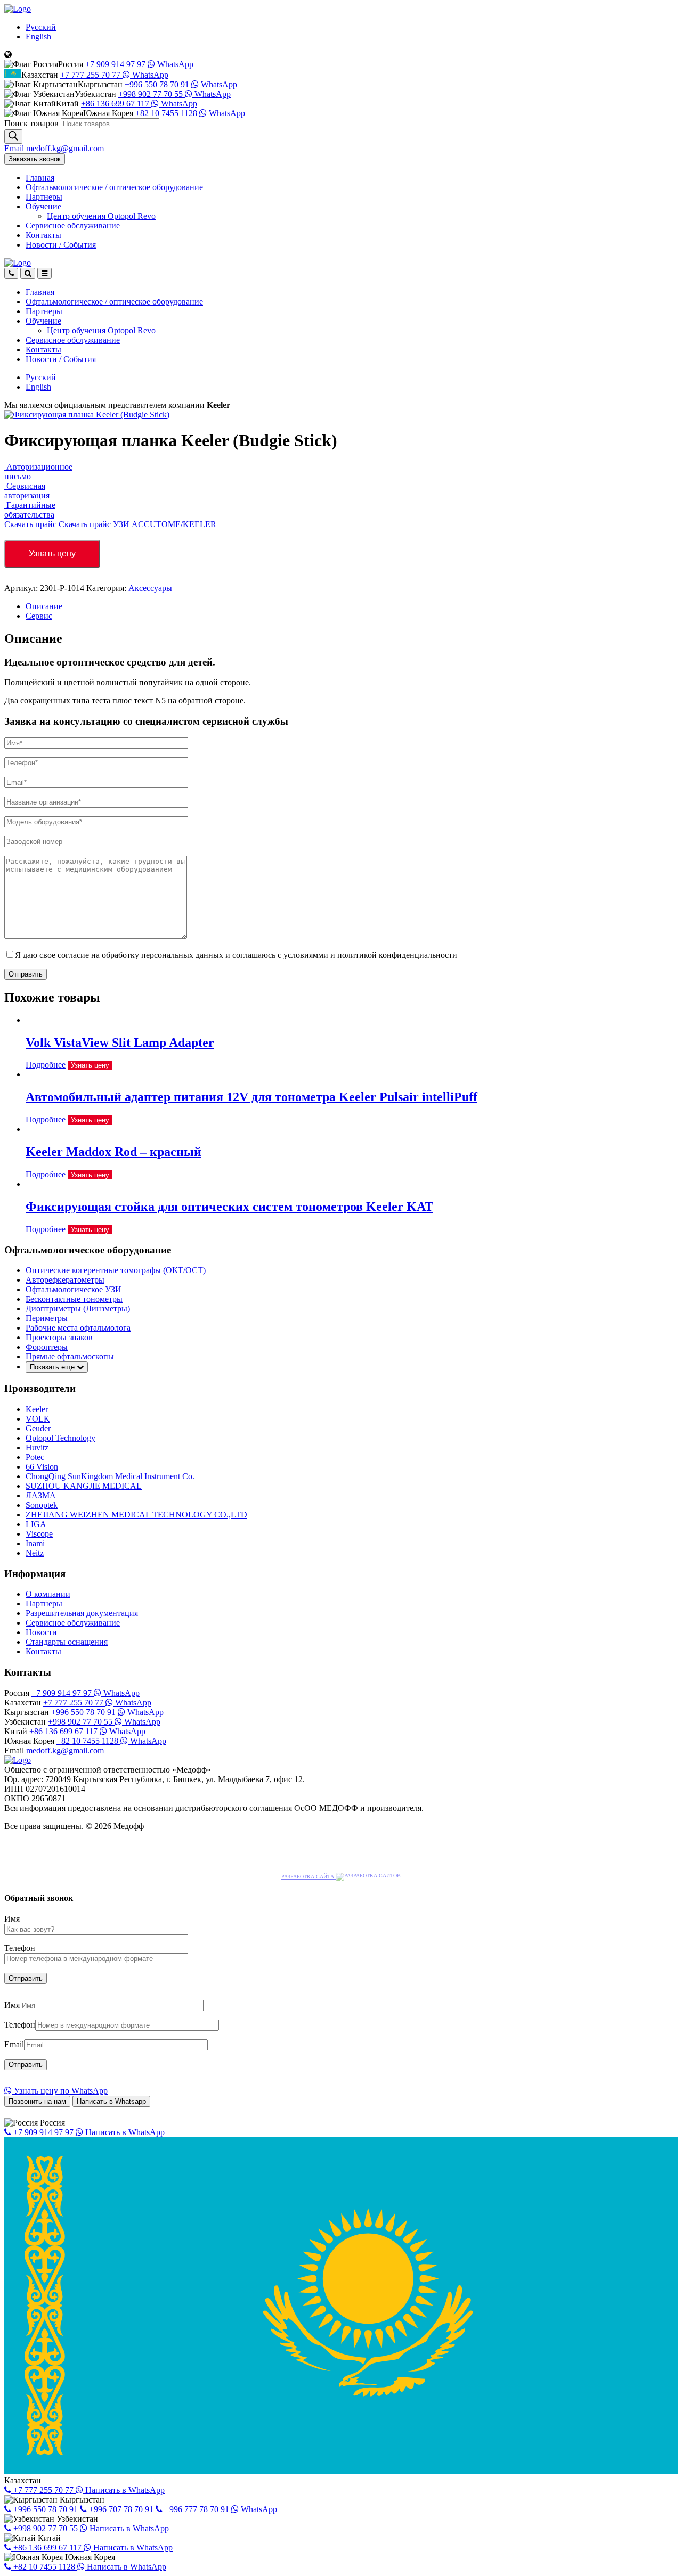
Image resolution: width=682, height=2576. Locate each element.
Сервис (39, 616)
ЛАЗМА (41, 1495)
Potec (35, 1457)
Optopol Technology (60, 1438)
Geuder (38, 1428)
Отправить (26, 974)
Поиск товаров (31, 123)
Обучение (43, 206)
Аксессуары (150, 588)
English (38, 36)
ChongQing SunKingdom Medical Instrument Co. (110, 1476)
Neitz (35, 1553)
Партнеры (44, 197)
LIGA (36, 1524)
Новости (61, 245)
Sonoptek (42, 1505)
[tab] (352, 606)
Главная (40, 178)
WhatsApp (174, 64)
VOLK (38, 1419)
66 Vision (42, 1467)
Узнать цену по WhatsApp (60, 2091)
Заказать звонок (35, 159)
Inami (35, 1543)
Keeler (37, 1409)
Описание (44, 606)
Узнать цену (52, 553)
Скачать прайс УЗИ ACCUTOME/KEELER (137, 524)
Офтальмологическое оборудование (114, 187)
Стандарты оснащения (67, 1642)
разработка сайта (308, 1877)
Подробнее (46, 1065)
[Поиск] (13, 137)
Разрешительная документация (82, 1613)
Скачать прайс (31, 524)
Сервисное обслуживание (73, 225)
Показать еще (53, 1367)
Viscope (39, 1534)
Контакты (43, 235)
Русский (41, 27)
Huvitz (37, 1447)
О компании (48, 1594)
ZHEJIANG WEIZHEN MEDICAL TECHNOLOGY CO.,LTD (136, 1515)
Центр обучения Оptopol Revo (101, 216)
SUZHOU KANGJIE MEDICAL (84, 1486)
